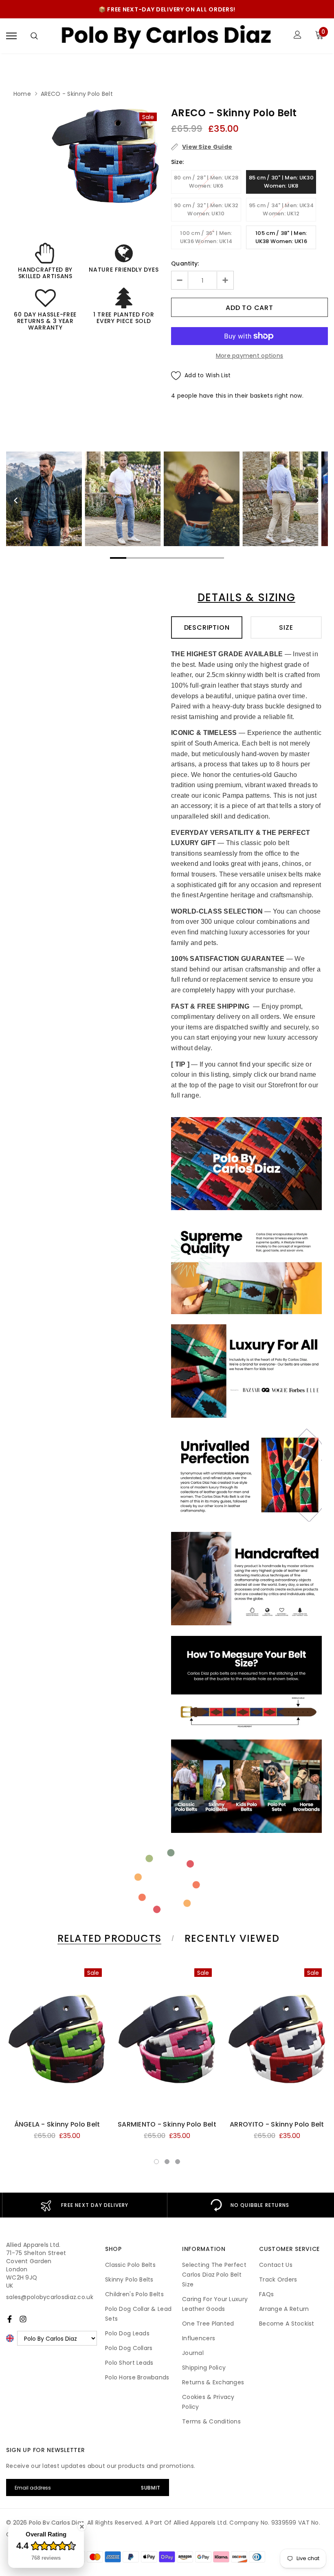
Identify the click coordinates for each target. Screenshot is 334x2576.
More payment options (250, 356)
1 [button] (156, 2162)
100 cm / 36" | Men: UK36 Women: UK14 (206, 237)
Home (22, 94)
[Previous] (16, 500)
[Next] (318, 500)
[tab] (108, 1938)
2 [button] (167, 2162)
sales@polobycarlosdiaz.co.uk (50, 2297)
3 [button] (178, 2162)
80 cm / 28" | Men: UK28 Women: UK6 (206, 182)
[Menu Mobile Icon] (11, 36)
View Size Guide (207, 147)
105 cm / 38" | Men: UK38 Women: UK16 (281, 237)
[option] (106, 156)
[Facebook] (10, 2319)
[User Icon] (298, 36)
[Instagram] (23, 2319)
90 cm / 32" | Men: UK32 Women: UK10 (206, 209)
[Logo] (166, 36)
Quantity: (185, 263)
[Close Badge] (82, 2527)
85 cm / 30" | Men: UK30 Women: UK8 (281, 182)
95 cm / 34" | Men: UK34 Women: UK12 (281, 209)
